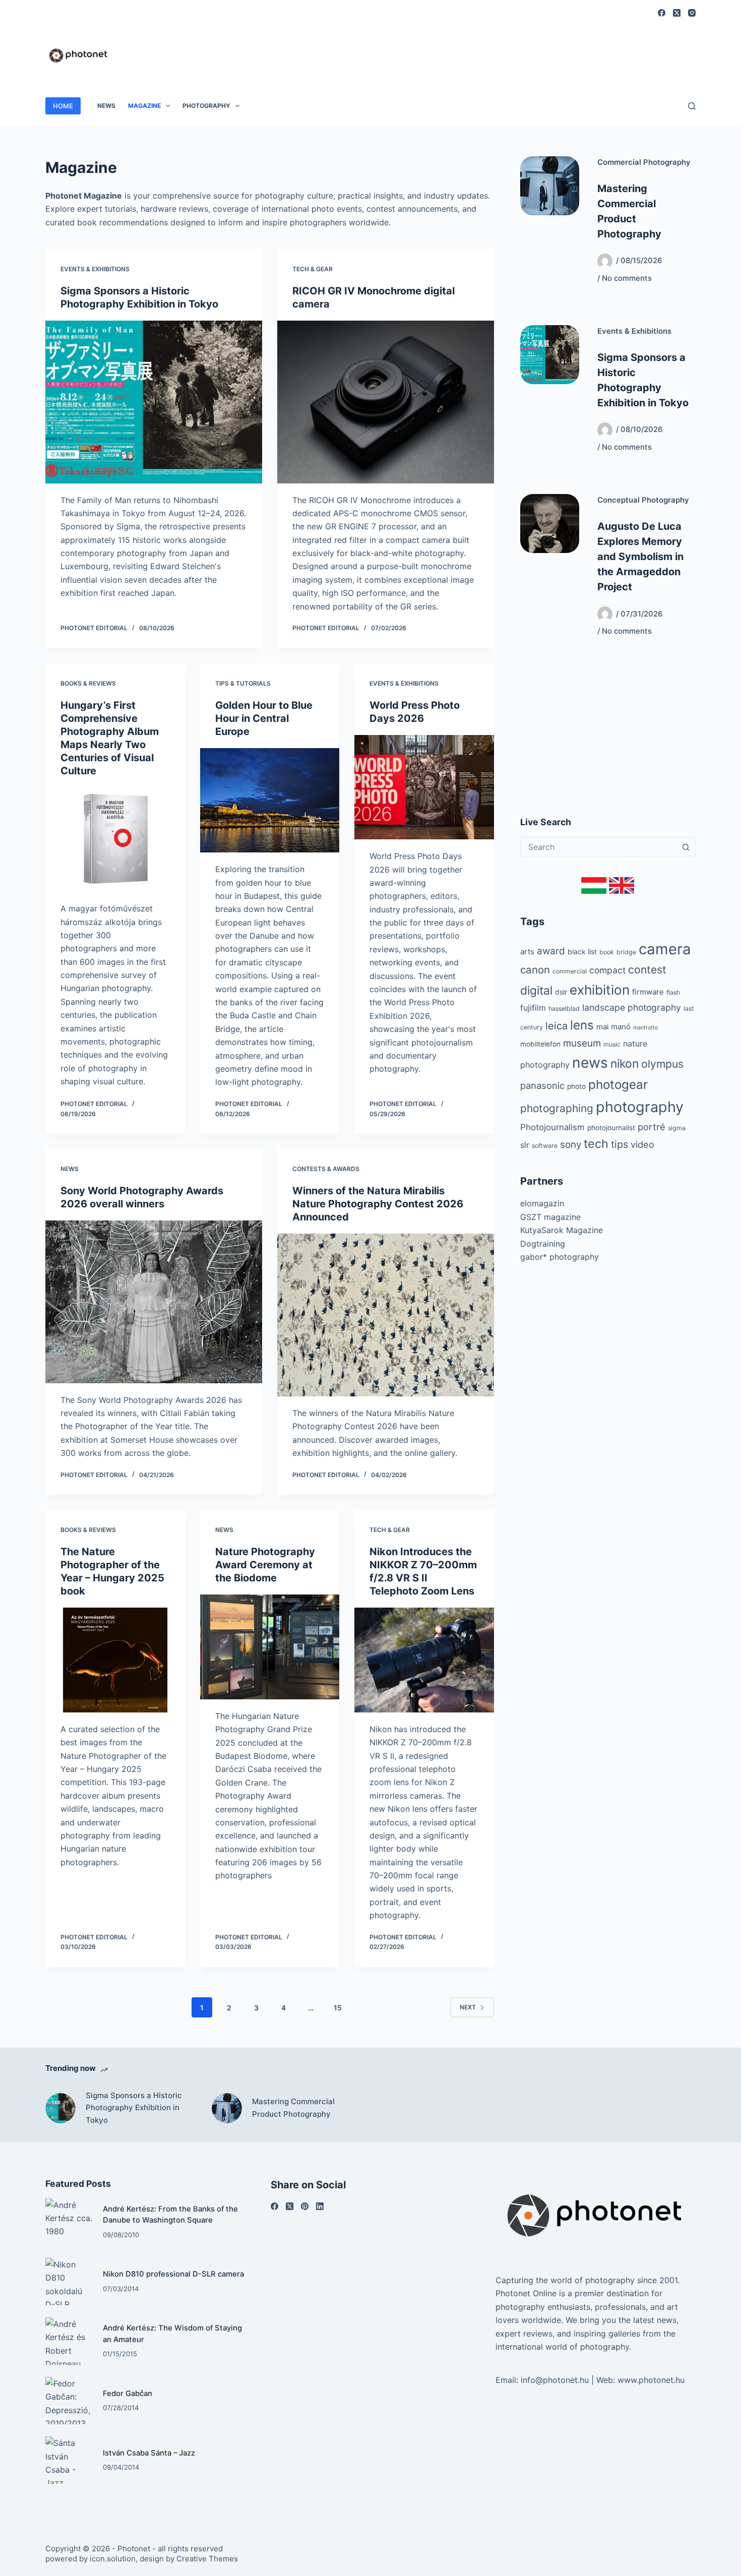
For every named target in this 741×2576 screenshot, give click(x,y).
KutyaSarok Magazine (562, 1230)
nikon (625, 1064)
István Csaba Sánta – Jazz (149, 2453)
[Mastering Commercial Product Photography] (550, 186)
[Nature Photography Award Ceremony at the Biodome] (270, 1647)
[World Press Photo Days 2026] (424, 787)
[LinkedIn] (320, 2206)
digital (536, 991)
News (106, 106)
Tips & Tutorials (243, 683)
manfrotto (645, 1028)
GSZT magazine (550, 1217)
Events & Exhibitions (95, 269)
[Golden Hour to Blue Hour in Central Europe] (270, 801)
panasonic (542, 1085)
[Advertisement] (512, 50)
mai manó (613, 1027)
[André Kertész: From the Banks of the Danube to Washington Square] (69, 2222)
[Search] (692, 106)
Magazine (144, 106)
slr (525, 1145)
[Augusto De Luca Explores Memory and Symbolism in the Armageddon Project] (550, 524)
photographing (557, 1108)
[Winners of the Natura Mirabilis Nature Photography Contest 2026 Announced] (386, 1315)
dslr (561, 992)
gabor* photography (560, 1257)
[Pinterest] (305, 2206)
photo (576, 1086)
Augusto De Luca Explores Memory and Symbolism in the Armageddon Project (640, 557)
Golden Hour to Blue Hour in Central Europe (264, 718)
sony (571, 1145)
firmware (648, 992)
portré (652, 1127)
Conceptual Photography (643, 500)
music (612, 1044)
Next (468, 2007)
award (551, 951)
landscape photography (632, 1007)
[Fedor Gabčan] (69, 2401)
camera (665, 949)
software (545, 1146)
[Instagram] (692, 13)
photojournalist (611, 1128)
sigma (677, 1128)
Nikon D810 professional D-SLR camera (173, 2274)
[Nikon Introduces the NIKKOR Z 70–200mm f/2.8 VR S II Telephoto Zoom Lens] (424, 1660)
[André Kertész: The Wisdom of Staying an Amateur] (69, 2341)
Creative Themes (207, 2559)
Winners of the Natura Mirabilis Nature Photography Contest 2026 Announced (378, 1204)
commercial (570, 971)
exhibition (600, 990)
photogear (618, 1085)
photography (640, 1107)
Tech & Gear (313, 269)
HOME (63, 106)
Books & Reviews (88, 683)
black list (582, 952)
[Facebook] (662, 13)
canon (535, 970)
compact (607, 970)
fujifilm (533, 1008)
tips (620, 1144)
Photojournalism (552, 1127)
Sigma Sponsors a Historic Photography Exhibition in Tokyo (134, 2108)
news (590, 1063)
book (607, 952)
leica (557, 1026)
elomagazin (542, 1203)
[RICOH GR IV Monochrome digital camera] (386, 402)
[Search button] (686, 847)
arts (527, 952)
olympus (662, 1064)
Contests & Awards (326, 1169)
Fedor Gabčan (128, 2394)
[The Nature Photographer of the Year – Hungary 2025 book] (115, 1660)
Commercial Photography (644, 162)
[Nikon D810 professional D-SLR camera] (69, 2282)
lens (582, 1025)
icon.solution (113, 2559)
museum (582, 1043)
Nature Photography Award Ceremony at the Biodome (265, 1565)
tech (596, 1144)
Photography (206, 106)
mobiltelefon (540, 1044)
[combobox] (598, 847)
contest (647, 970)
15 (338, 2008)
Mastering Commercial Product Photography (293, 2108)
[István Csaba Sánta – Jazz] (69, 2460)
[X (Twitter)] (677, 13)
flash (673, 992)
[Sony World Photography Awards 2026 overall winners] (154, 1302)
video (642, 1144)
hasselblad (564, 1008)
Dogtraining (543, 1244)
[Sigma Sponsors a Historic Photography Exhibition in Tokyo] (154, 402)
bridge (626, 952)
